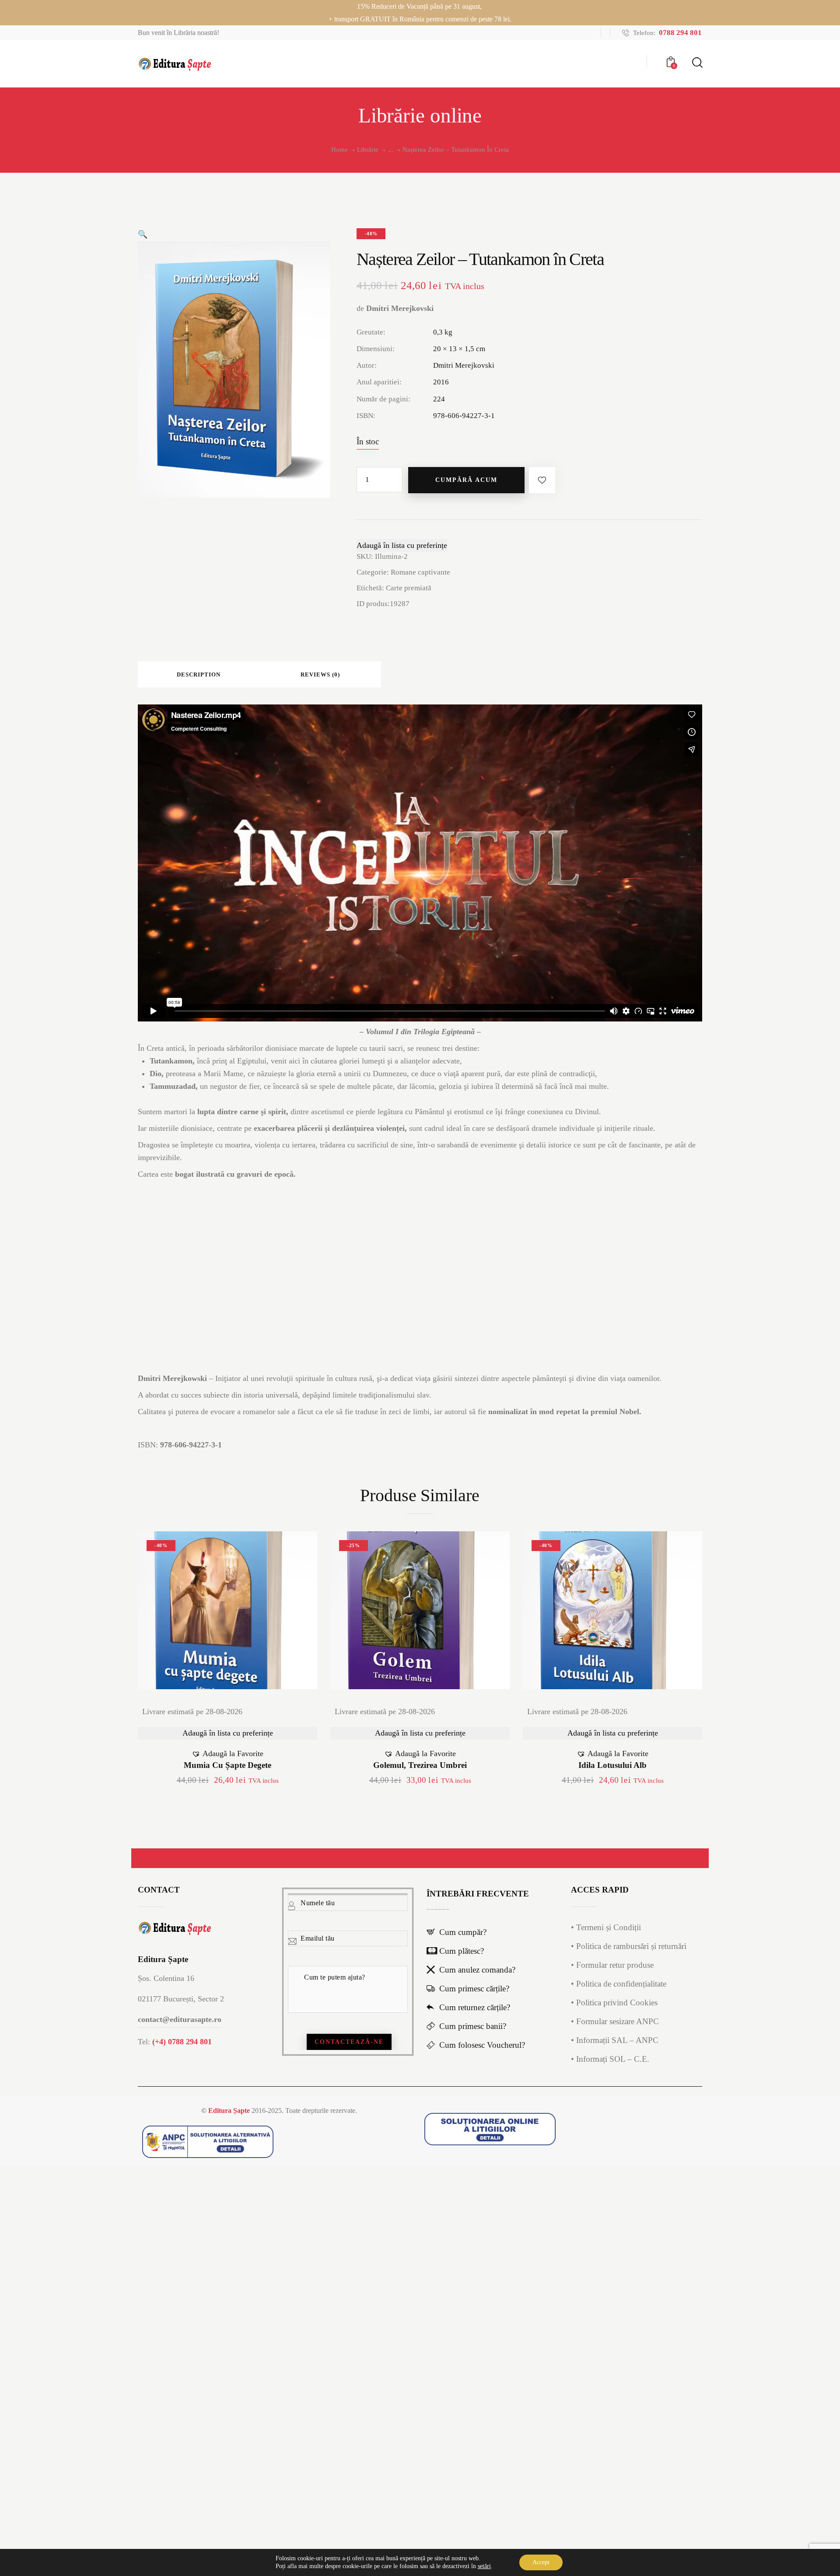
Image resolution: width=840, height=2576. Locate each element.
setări (484, 2566)
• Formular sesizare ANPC (615, 2021)
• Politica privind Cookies (614, 2003)
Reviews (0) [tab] (320, 675)
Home (339, 150)
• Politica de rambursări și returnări (629, 1946)
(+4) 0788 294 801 (182, 2042)
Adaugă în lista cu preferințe (402, 545)
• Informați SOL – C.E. (610, 2059)
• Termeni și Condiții (606, 1927)
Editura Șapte (229, 2111)
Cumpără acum (466, 480)
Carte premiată (409, 588)
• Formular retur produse (612, 1965)
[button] (143, 234)
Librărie (368, 150)
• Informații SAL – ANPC (615, 2040)
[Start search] (697, 63)
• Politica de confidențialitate (619, 1984)
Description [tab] (199, 675)
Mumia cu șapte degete (227, 1765)
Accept (541, 2562)
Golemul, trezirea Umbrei (420, 1765)
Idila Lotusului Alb (612, 1765)
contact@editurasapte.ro (180, 2019)
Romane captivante (420, 572)
